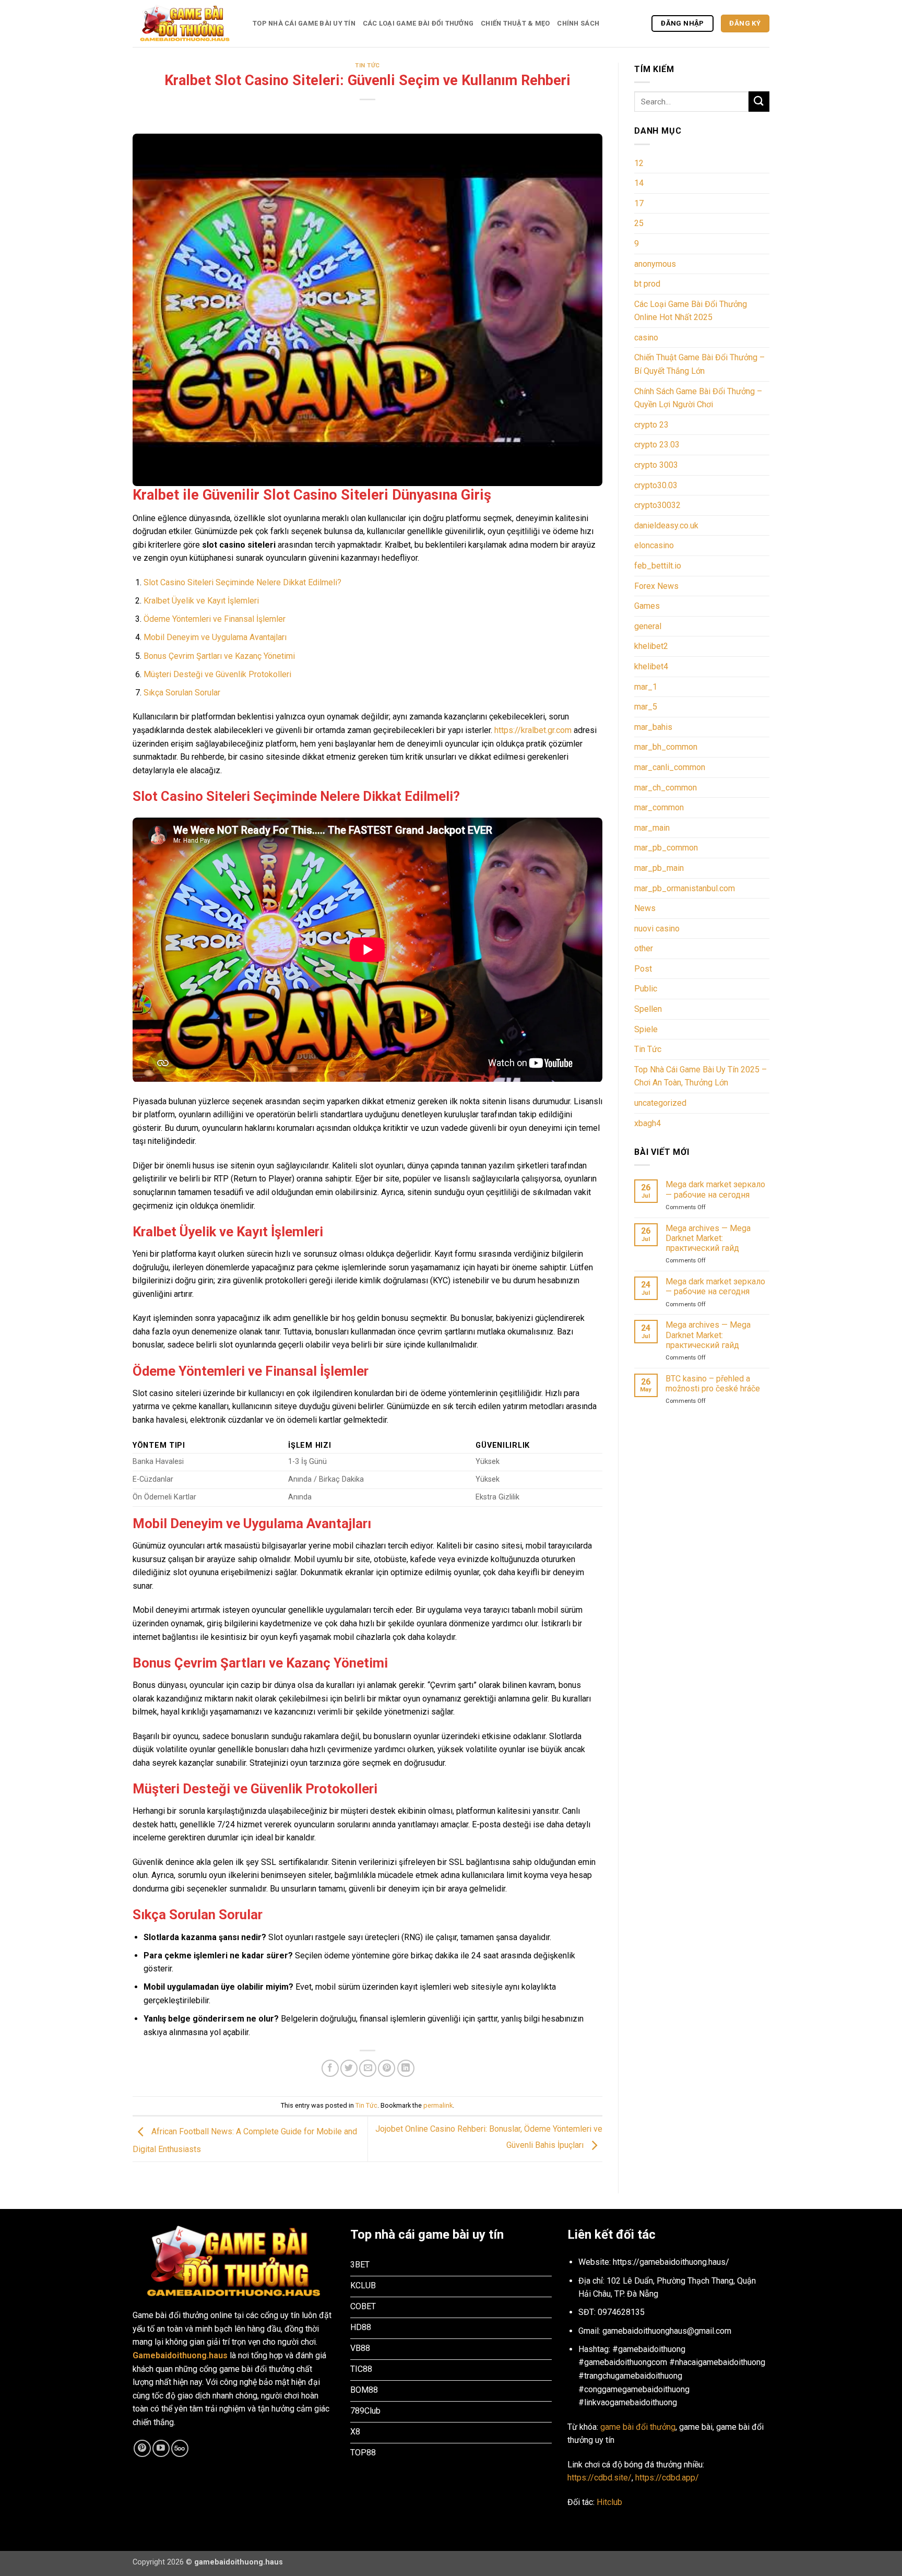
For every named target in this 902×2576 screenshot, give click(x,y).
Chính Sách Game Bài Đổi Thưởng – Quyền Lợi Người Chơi (698, 398)
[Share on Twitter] (349, 2068)
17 (639, 203)
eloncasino (654, 545)
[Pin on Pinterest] (387, 2068)
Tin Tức (367, 66)
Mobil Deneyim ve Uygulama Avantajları (215, 637)
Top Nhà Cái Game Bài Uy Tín (304, 23)
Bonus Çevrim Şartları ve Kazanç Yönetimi (219, 656)
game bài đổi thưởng (638, 2427)
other (644, 948)
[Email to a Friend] (368, 2068)
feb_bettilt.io (658, 566)
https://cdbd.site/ (600, 2478)
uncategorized (660, 1103)
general (648, 626)
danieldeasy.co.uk (666, 525)
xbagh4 (648, 1123)
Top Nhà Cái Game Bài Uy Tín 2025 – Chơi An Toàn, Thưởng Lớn (701, 1076)
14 (639, 183)
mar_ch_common (666, 788)
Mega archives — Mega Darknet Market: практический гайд (708, 1238)
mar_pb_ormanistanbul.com (685, 888)
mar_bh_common (666, 747)
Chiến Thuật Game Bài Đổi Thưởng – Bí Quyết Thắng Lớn (699, 364)
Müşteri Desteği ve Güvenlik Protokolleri (217, 674)
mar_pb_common (666, 848)
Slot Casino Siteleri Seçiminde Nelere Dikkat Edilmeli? (242, 582)
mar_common (659, 807)
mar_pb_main (659, 868)
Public (646, 989)
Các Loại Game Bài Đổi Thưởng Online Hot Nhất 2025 (691, 311)
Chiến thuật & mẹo (515, 23)
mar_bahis (653, 727)
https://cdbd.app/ (667, 2478)
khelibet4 (651, 666)
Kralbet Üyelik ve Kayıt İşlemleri (201, 601)
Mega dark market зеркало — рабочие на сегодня (715, 1189)
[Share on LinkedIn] (406, 2068)
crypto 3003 (656, 465)
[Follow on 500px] (180, 2448)
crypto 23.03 (657, 445)
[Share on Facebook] (330, 2068)
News (645, 908)
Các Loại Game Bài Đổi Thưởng (418, 23)
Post (643, 969)
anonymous (655, 264)
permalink (438, 2105)
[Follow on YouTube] (161, 2448)
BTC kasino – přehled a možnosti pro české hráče (713, 1384)
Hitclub (609, 2502)
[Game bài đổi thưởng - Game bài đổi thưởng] (185, 24)
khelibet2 (651, 646)
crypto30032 (657, 505)
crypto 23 (651, 425)
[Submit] (759, 102)
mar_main (652, 828)
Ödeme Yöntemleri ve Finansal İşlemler (215, 619)
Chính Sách (578, 23)
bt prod (647, 284)
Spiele (646, 1029)
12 (639, 163)
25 (639, 223)
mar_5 (646, 707)
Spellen (648, 1009)
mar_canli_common (670, 767)
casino (646, 338)
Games (647, 606)
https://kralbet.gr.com (533, 730)
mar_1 (646, 687)
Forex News (656, 586)
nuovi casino (657, 929)
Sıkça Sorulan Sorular (182, 693)
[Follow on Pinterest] (142, 2448)
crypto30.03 (656, 485)
